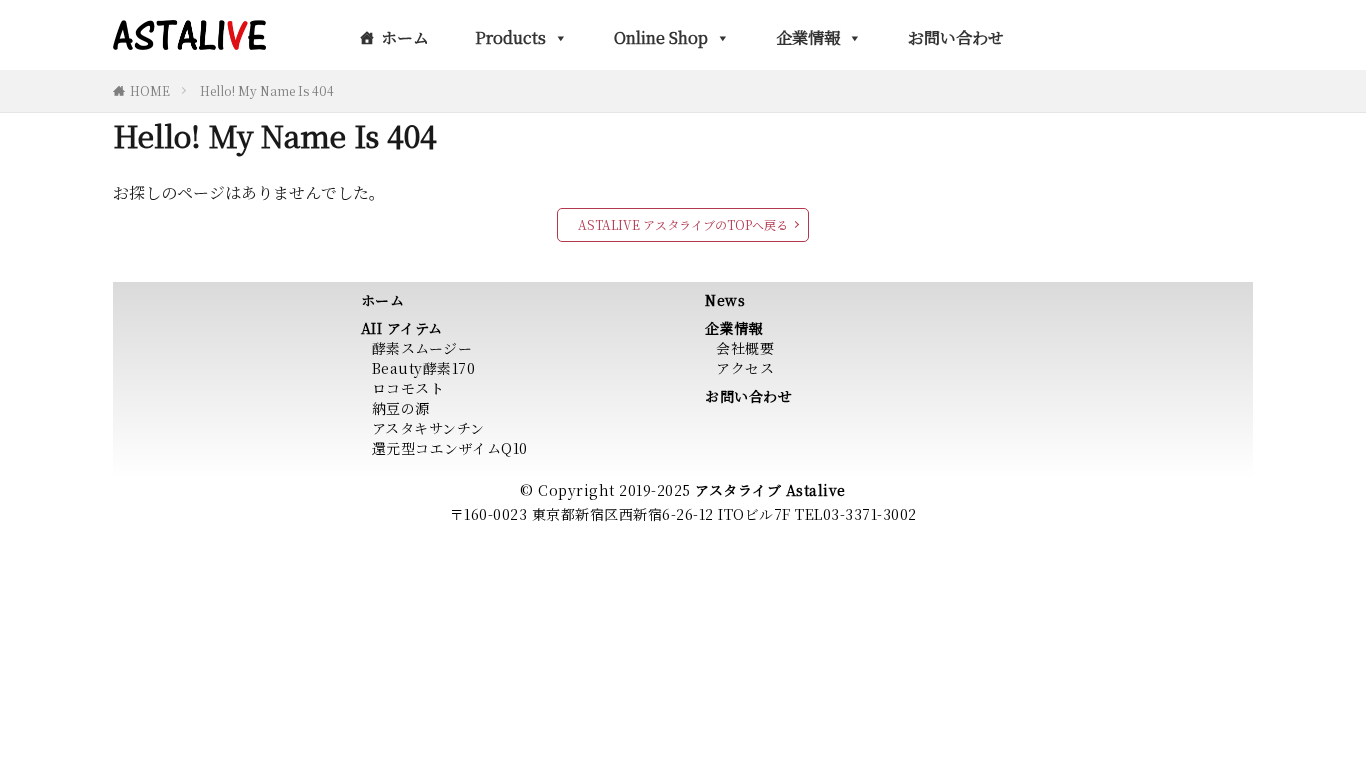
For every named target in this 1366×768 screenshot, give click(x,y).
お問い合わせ (956, 37)
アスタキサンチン (428, 428)
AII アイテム (402, 328)
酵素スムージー (422, 348)
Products (510, 37)
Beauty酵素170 (424, 368)
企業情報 (808, 37)
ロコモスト (408, 388)
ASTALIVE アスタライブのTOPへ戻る (683, 224)
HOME (150, 90)
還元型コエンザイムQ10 (450, 448)
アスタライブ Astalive (770, 490)
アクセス (745, 368)
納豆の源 (401, 408)
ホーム (405, 37)
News (725, 300)
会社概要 (745, 348)
